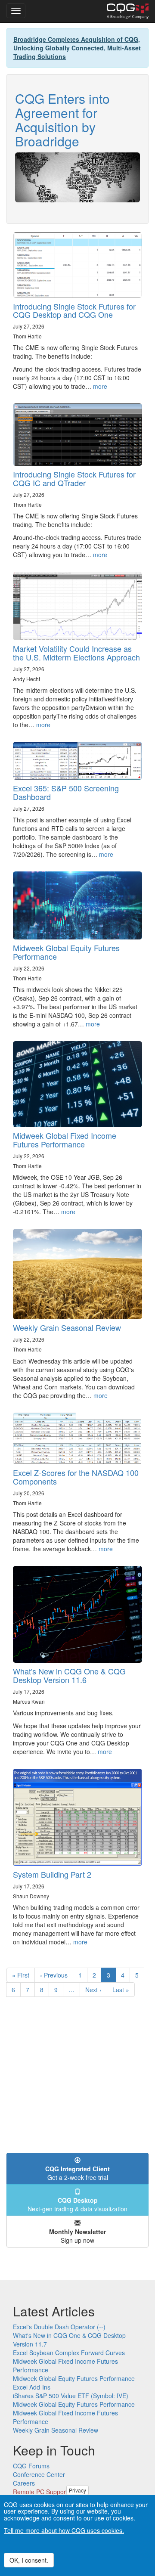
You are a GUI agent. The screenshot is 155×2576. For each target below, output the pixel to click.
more (100, 386)
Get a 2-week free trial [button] (77, 2173)
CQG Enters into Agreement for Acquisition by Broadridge (62, 120)
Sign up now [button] (77, 2236)
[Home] (128, 11)
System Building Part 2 (52, 1874)
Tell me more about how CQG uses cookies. (64, 2530)
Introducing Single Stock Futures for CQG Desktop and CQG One (74, 310)
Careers (24, 2483)
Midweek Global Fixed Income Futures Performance (65, 1140)
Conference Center (39, 2474)
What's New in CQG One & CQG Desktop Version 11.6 (69, 1675)
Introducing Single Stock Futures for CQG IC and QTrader (74, 478)
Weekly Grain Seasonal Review (67, 1327)
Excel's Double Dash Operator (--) (59, 2327)
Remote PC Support (40, 2492)
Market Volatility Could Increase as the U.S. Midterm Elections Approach (76, 653)
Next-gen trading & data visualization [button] (77, 2204)
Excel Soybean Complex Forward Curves (69, 2353)
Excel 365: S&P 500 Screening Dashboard (66, 792)
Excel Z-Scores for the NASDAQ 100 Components (76, 1477)
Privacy (77, 2490)
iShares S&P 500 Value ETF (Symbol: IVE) (71, 2396)
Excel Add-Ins (32, 2387)
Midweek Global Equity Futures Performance (66, 952)
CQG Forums (31, 2466)
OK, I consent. (29, 2560)
